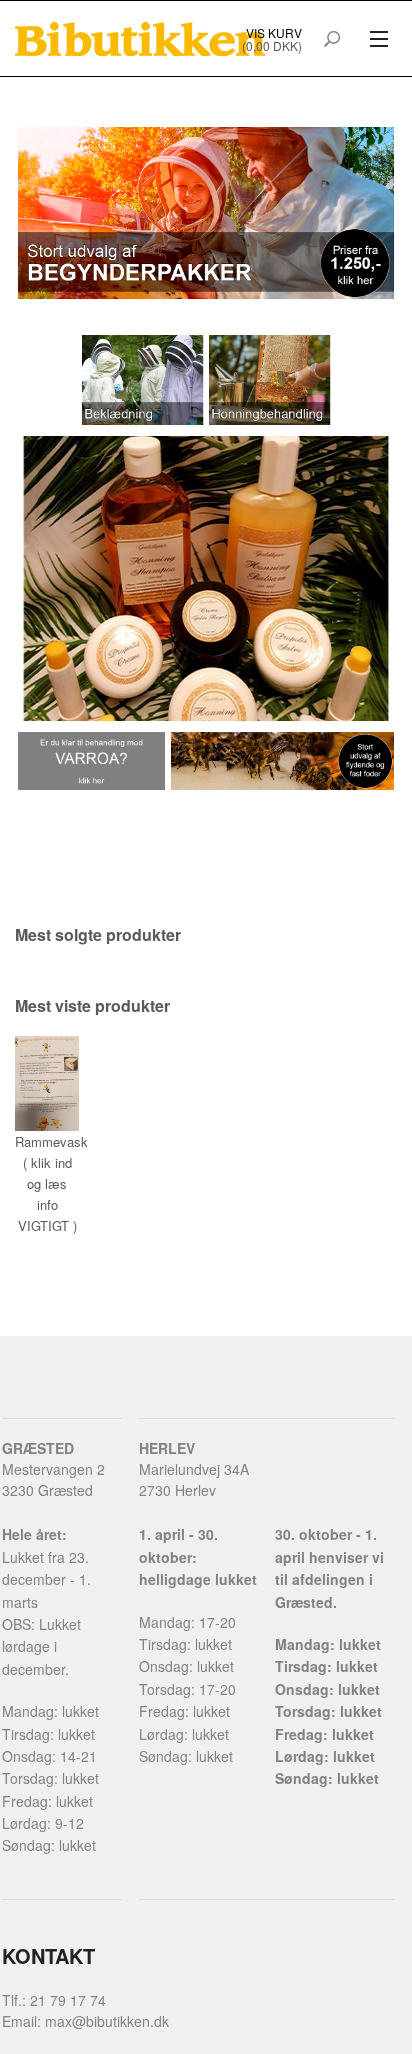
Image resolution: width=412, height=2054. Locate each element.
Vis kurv (274, 32)
